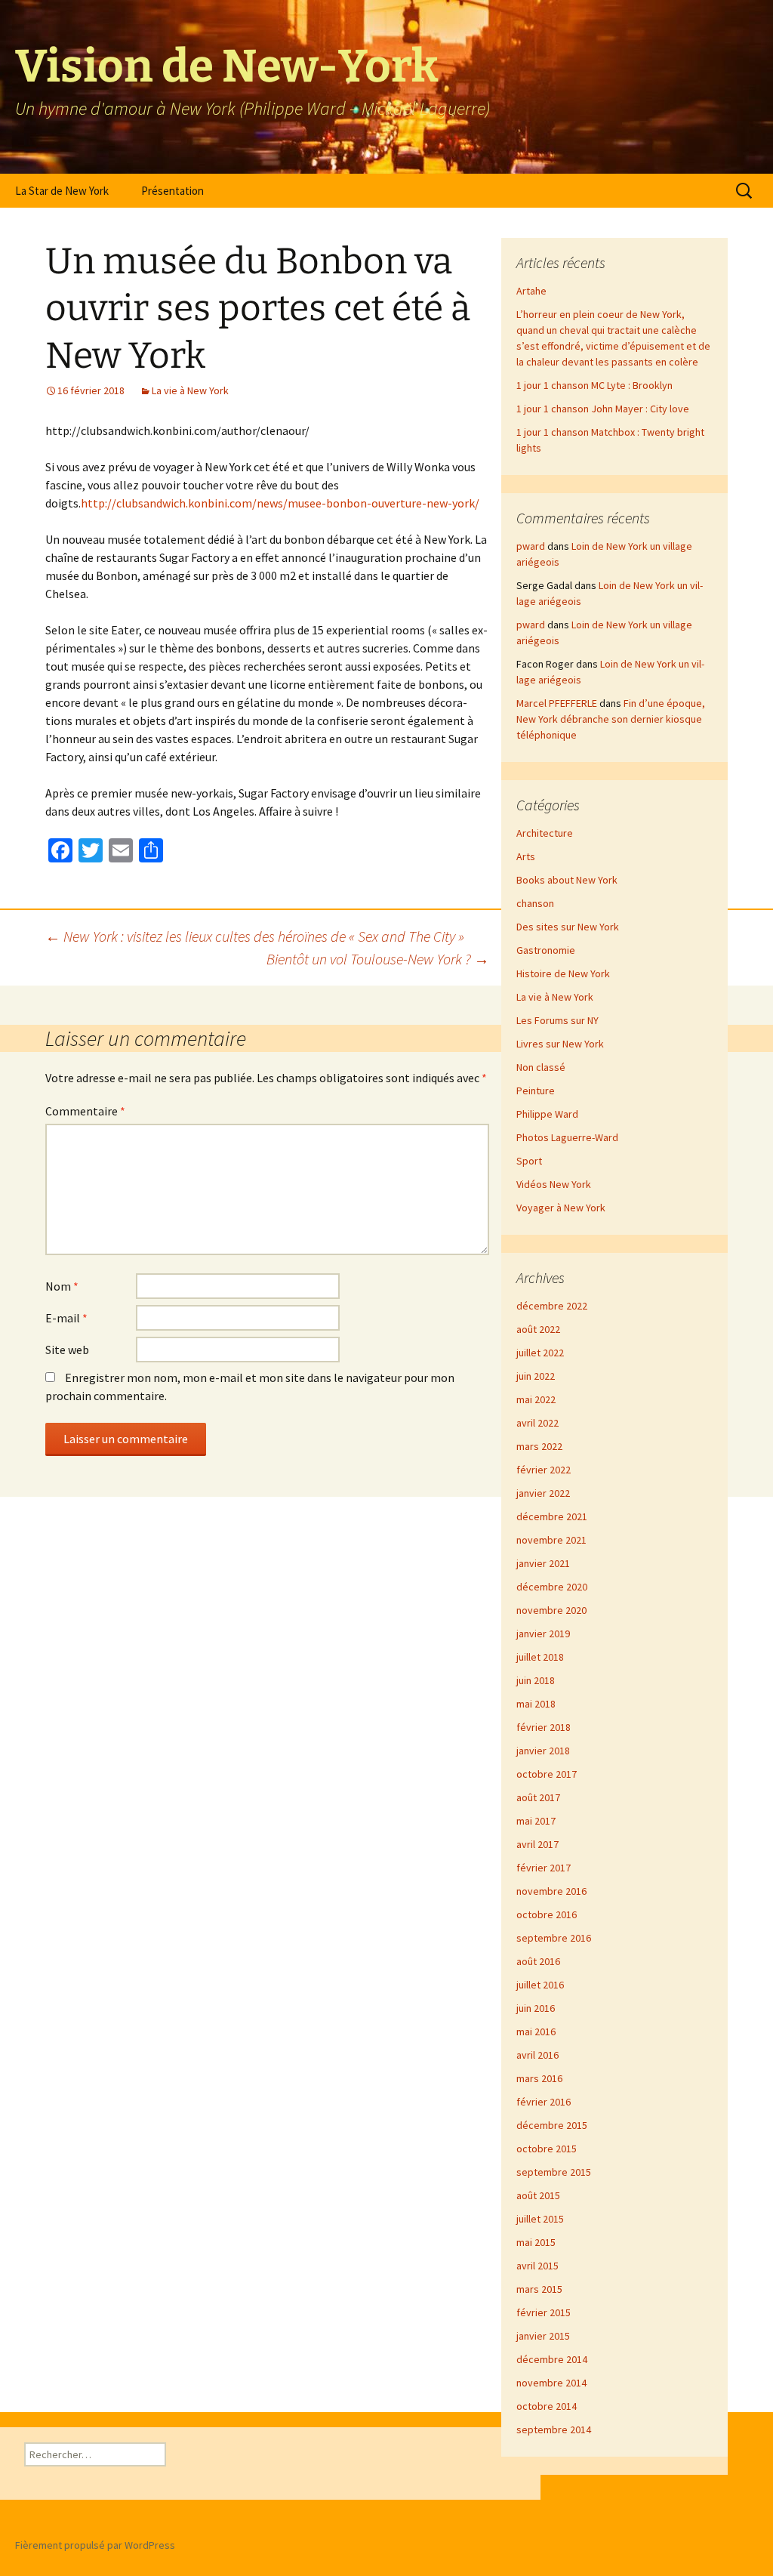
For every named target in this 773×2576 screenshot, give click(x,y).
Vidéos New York (554, 1184)
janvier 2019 (543, 1634)
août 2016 (538, 1961)
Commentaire (85, 1111)
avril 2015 (537, 2266)
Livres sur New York (560, 1044)
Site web (67, 1350)
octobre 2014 (547, 2406)
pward (531, 546)
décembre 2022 (552, 1306)
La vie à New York (190, 390)
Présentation (172, 191)
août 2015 (538, 2195)
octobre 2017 (547, 1774)
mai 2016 (536, 2031)
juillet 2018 (540, 1657)
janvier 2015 (543, 2336)
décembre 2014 (552, 2359)
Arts (526, 856)
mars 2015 (539, 2289)
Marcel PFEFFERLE (557, 703)
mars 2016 (539, 2078)
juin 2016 (536, 2008)
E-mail (66, 1318)
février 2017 (544, 1868)
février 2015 (544, 2312)
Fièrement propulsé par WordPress (95, 2545)
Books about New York (567, 880)
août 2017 (538, 1797)
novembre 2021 (551, 1540)
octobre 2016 (547, 1914)
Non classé (541, 1067)
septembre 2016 (554, 1938)
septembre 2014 (554, 2429)
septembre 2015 (554, 2172)
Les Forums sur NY (557, 1020)
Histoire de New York (563, 973)
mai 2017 (536, 1821)
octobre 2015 (547, 2149)
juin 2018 (536, 1680)
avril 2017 (537, 1844)
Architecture (545, 833)
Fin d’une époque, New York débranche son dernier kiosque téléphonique (611, 719)
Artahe (531, 291)
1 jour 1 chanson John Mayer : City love (603, 409)
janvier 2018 (543, 1751)
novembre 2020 (551, 1610)
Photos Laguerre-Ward (567, 1137)
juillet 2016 (540, 1985)
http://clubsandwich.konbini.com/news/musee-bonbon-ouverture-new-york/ (280, 503)
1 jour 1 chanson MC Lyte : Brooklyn (594, 385)
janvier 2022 (543, 1493)
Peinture (536, 1091)
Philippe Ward (547, 1114)
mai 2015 (536, 2242)
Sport (529, 1161)
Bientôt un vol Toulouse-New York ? (378, 959)
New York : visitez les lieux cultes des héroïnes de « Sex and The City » (255, 936)
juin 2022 (536, 1376)
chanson (535, 903)
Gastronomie (546, 950)
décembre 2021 (552, 1516)
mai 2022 (536, 1399)
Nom (62, 1286)
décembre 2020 (552, 1587)
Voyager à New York (561, 1208)
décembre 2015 (552, 2125)
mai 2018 (536, 1704)
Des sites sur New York (568, 927)
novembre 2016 (551, 1891)
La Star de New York (62, 191)
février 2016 (544, 2102)
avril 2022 (537, 1423)
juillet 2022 (540, 1353)
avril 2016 (537, 2055)
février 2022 (544, 1470)
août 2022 (538, 1329)
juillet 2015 (540, 2219)
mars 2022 (539, 1446)
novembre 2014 (551, 2383)
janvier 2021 (543, 1563)
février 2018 (544, 1727)
